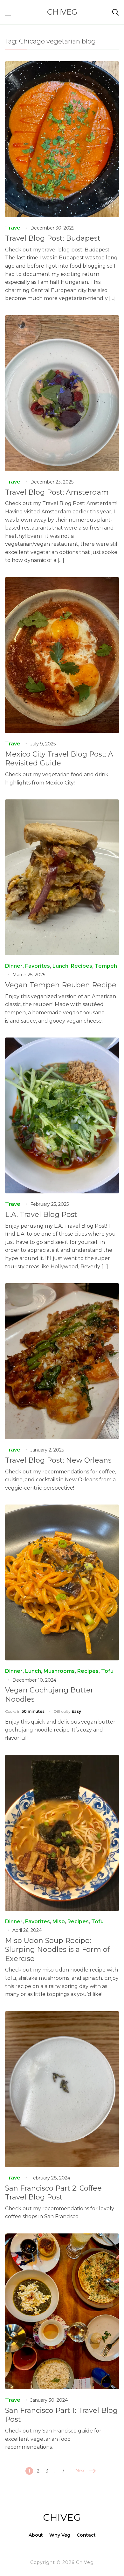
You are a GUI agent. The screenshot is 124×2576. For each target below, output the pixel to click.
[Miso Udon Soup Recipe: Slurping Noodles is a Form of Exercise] (62, 1759)
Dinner (14, 966)
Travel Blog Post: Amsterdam (57, 492)
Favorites (38, 966)
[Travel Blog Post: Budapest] (62, 66)
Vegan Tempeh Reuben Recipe (61, 985)
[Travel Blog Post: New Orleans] (62, 1288)
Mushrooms (59, 1671)
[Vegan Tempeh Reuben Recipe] (62, 804)
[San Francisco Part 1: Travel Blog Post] (62, 2238)
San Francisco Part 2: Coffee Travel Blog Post (53, 2193)
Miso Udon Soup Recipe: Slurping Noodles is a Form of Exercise (57, 1950)
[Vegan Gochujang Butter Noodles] (62, 1509)
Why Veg (60, 2535)
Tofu (107, 1671)
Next (81, 2471)
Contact (86, 2535)
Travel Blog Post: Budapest (53, 238)
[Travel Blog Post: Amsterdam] (62, 320)
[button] (8, 12)
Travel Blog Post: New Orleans (58, 1460)
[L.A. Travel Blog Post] (62, 1042)
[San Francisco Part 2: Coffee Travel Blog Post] (62, 2015)
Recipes (82, 966)
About (36, 2535)
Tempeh (106, 966)
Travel (13, 228)
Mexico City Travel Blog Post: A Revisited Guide (59, 759)
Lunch (60, 966)
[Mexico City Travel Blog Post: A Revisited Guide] (62, 581)
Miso (59, 1922)
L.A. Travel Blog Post (41, 1215)
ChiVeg (62, 12)
